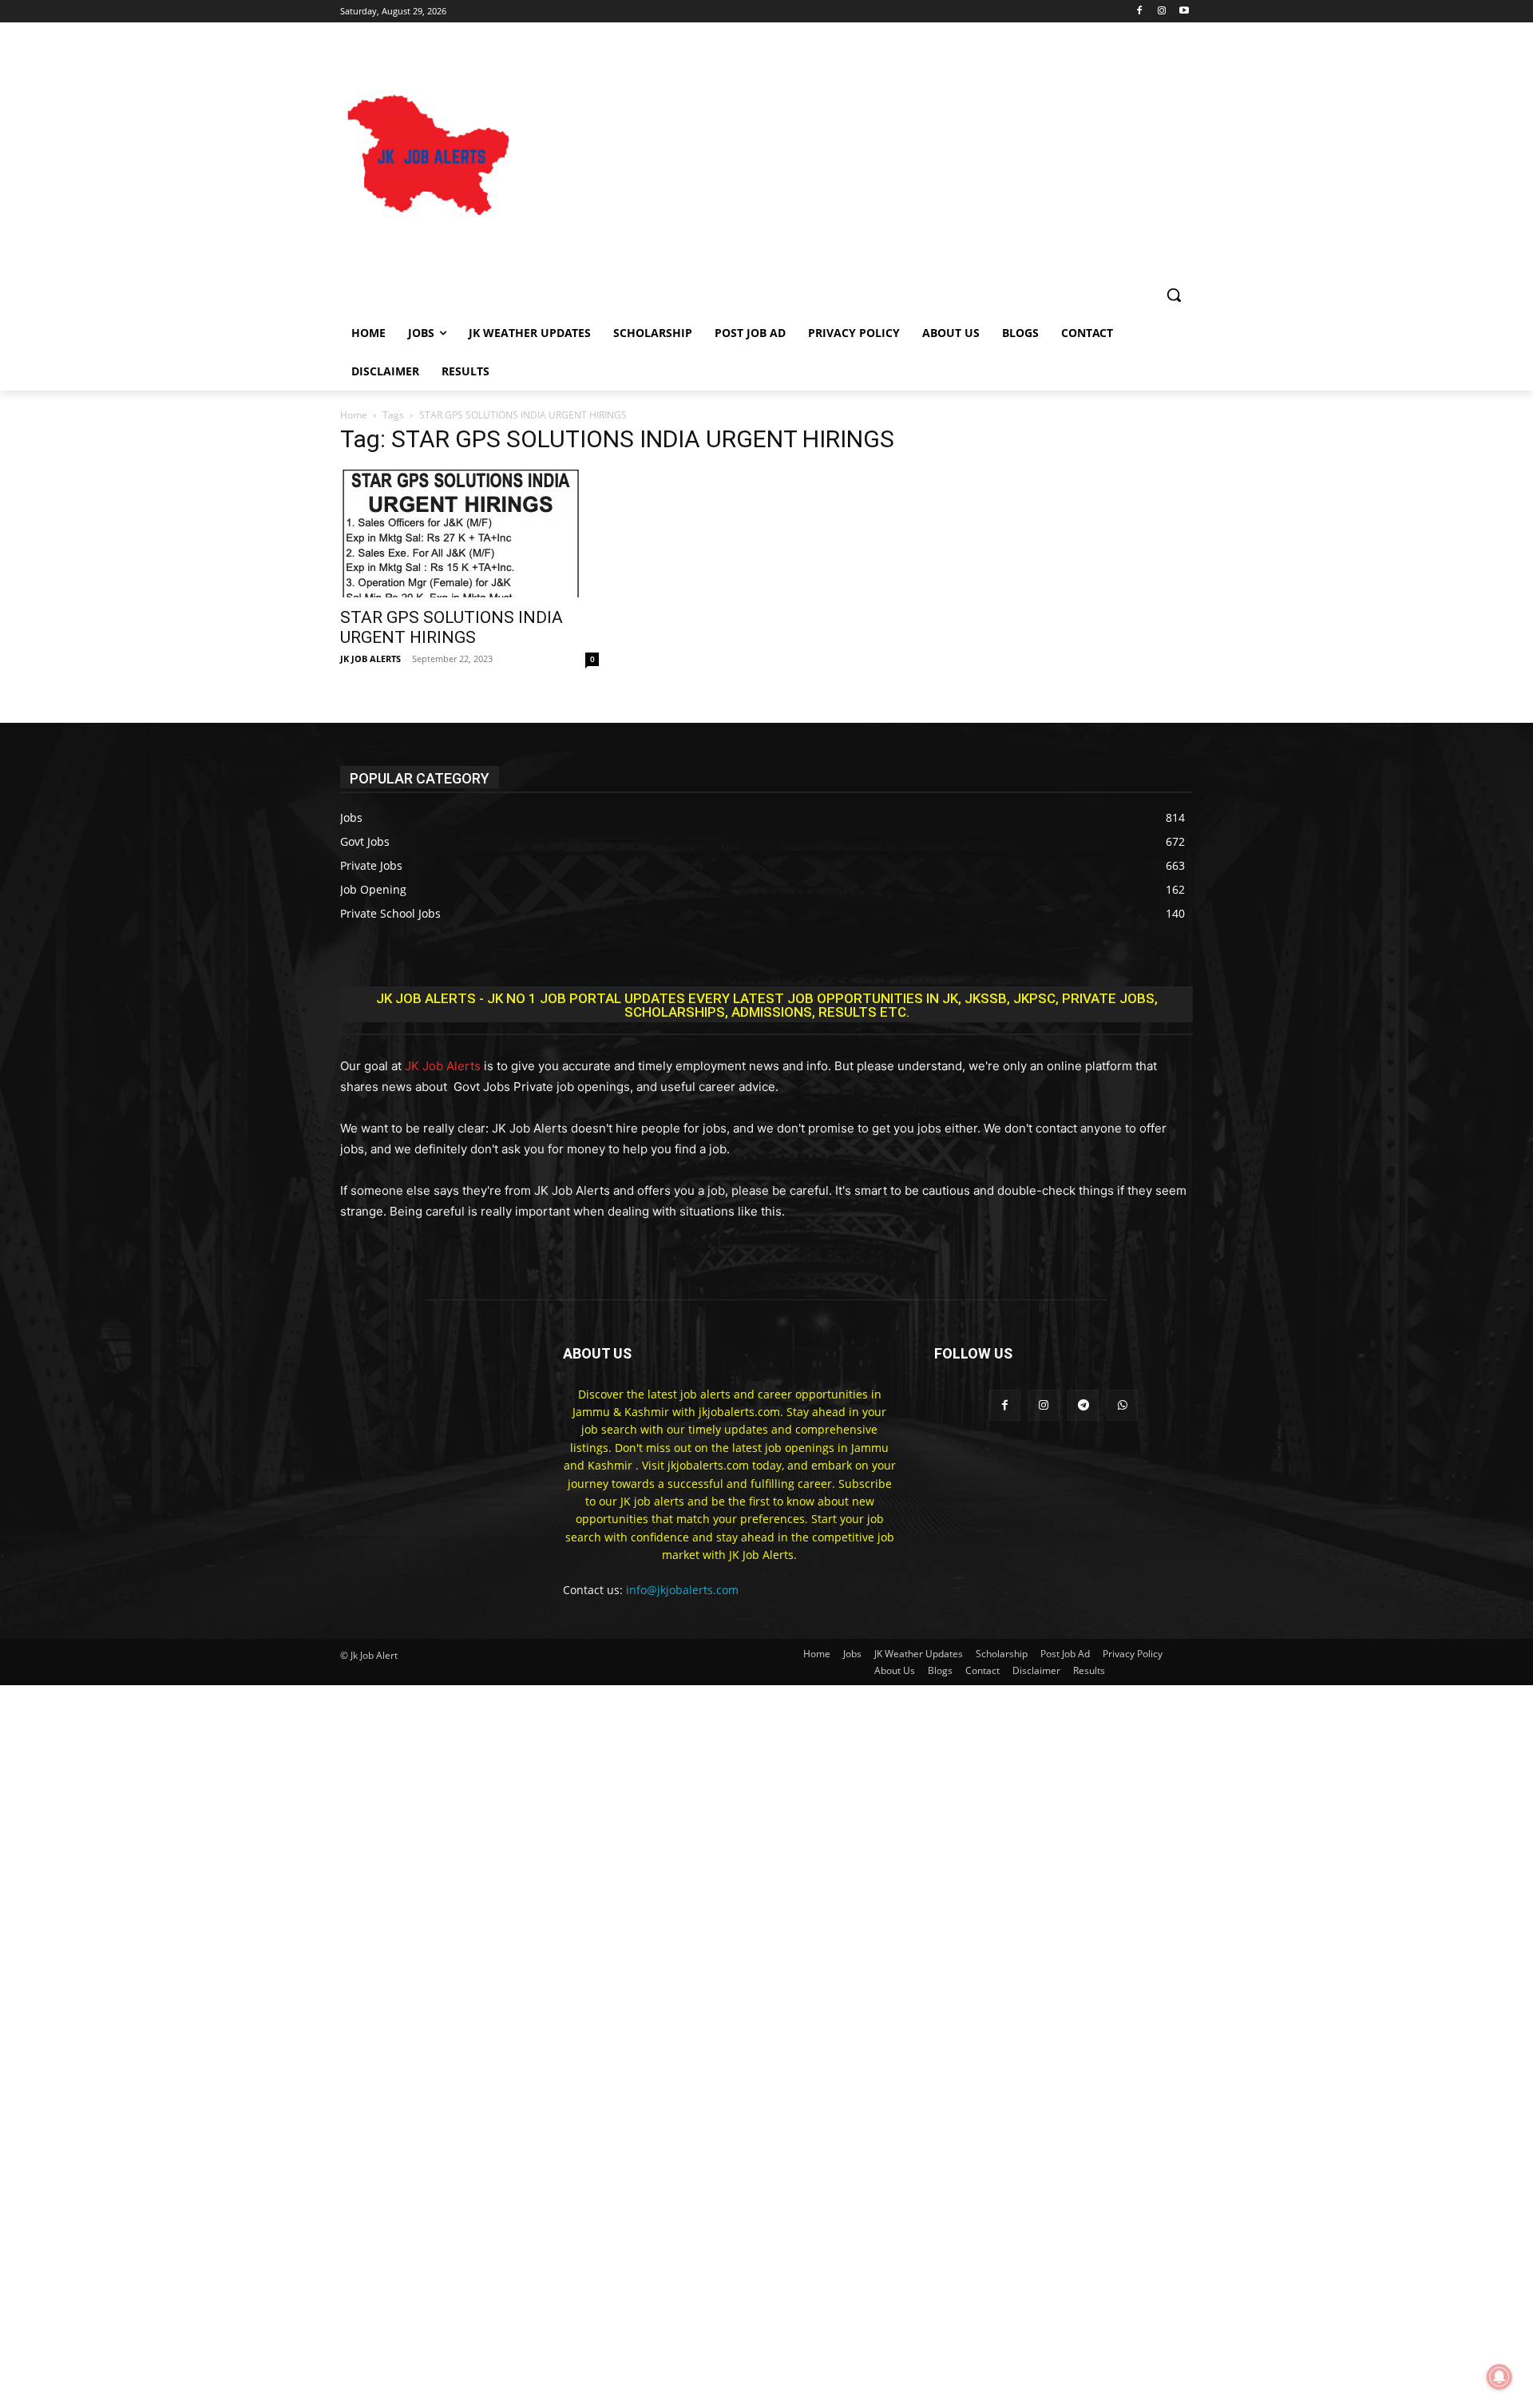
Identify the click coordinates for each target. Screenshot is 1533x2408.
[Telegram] (1083, 1405)
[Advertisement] (880, 157)
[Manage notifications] (1499, 2377)
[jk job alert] (428, 157)
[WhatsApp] (1122, 1405)
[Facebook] (1140, 12)
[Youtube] (1184, 12)
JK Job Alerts (443, 1066)
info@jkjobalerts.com (682, 1590)
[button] (1174, 295)
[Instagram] (1161, 12)
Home (354, 415)
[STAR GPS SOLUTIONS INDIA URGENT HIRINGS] (469, 534)
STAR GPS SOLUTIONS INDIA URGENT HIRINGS (452, 627)
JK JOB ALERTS (370, 659)
